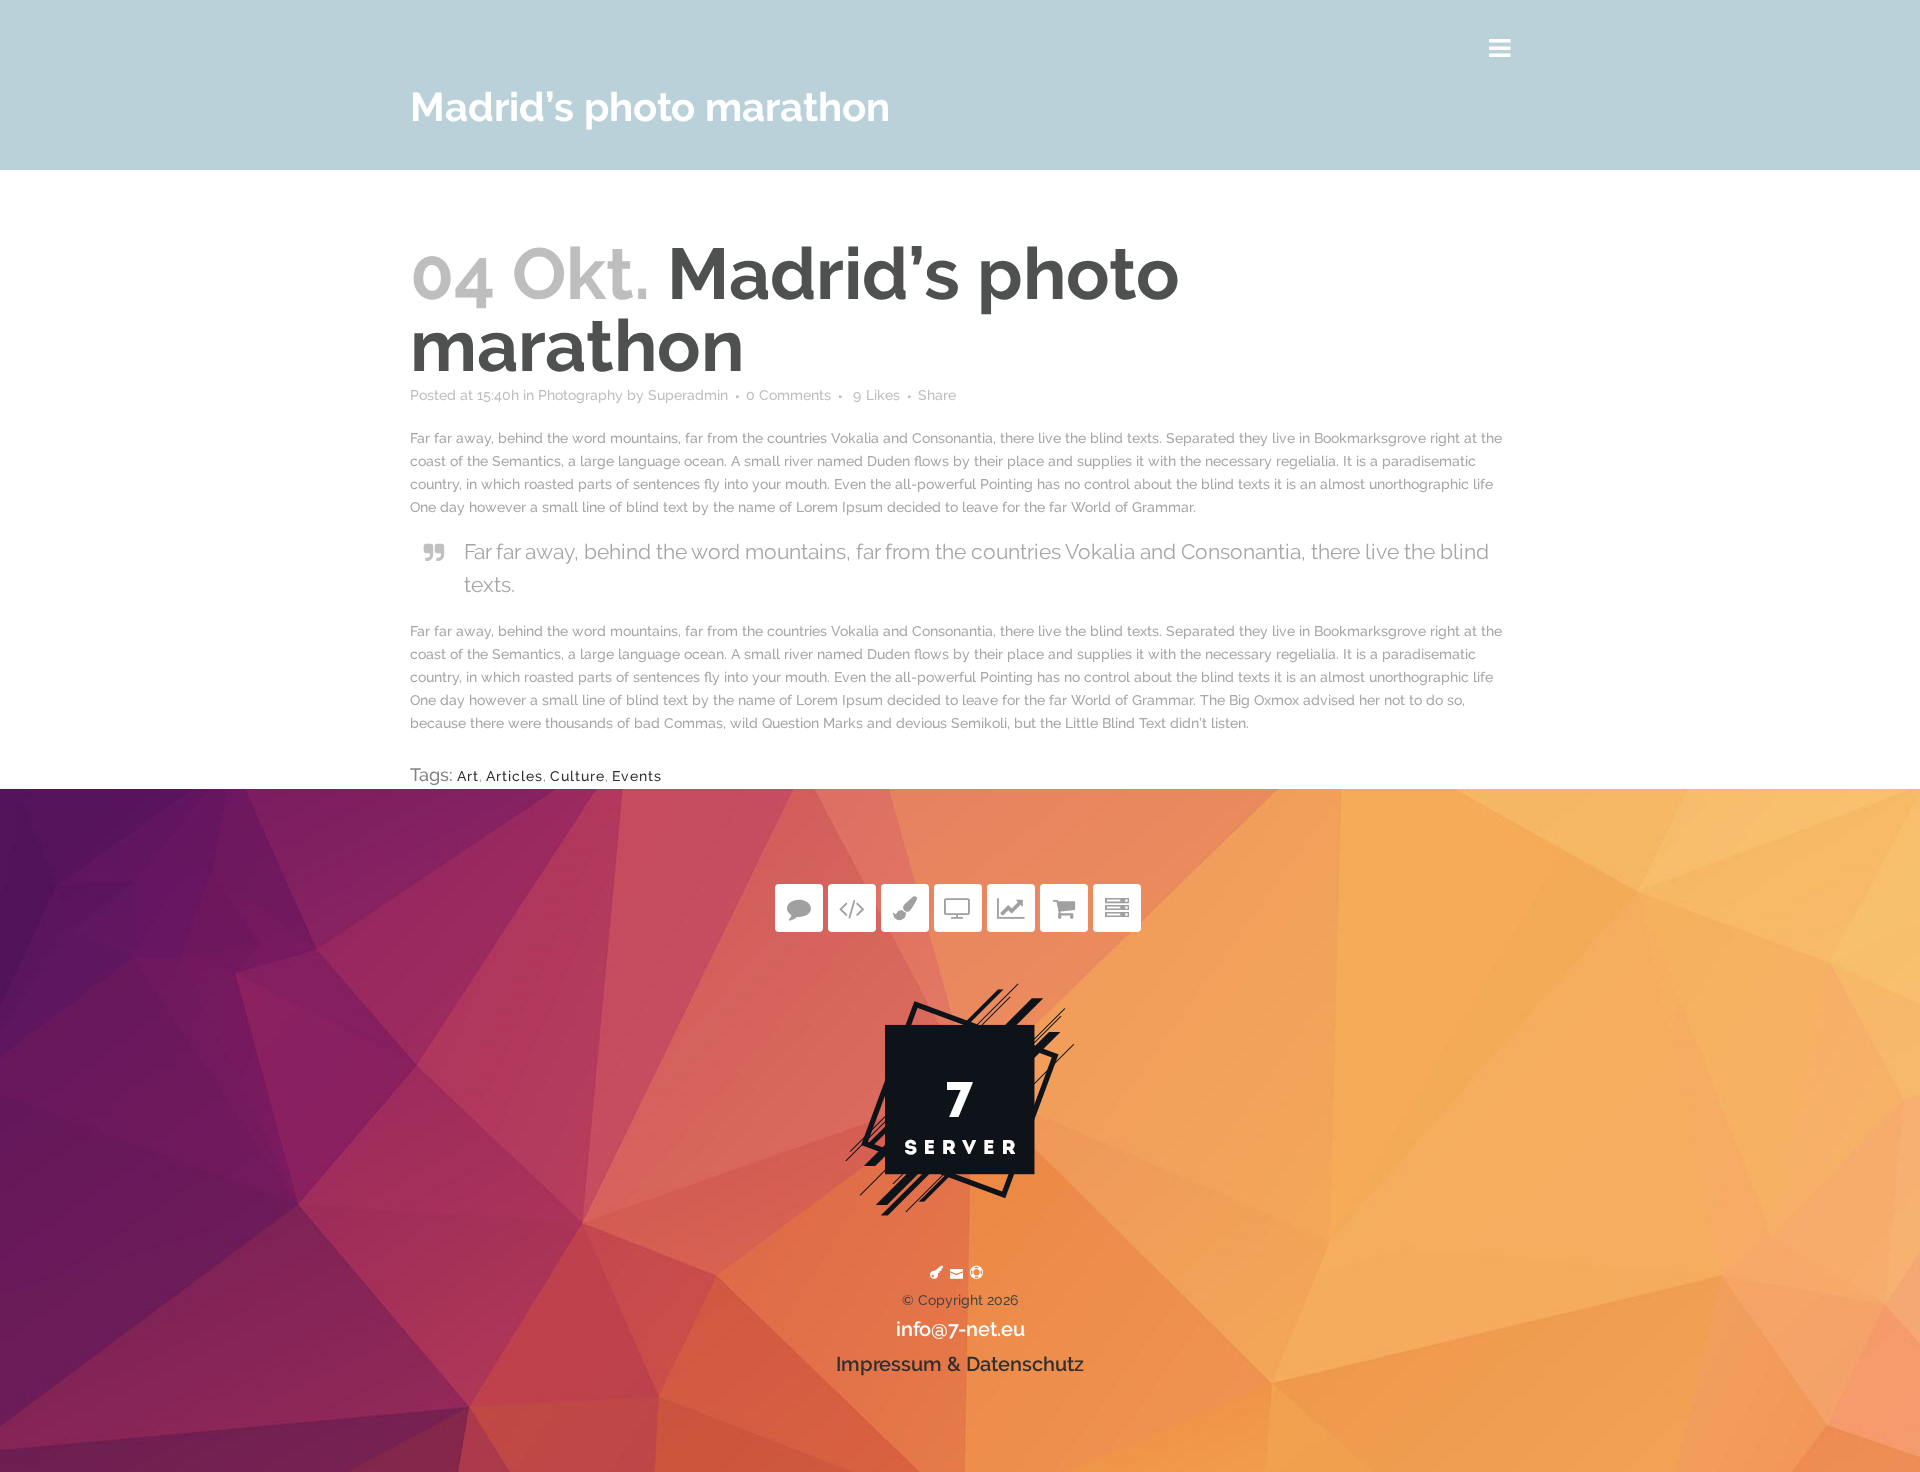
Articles (514, 776)
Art (468, 776)
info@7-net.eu (960, 1329)
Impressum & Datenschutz (960, 1364)
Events (637, 776)
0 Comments (788, 395)
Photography (580, 395)
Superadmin (688, 395)
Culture (577, 776)
